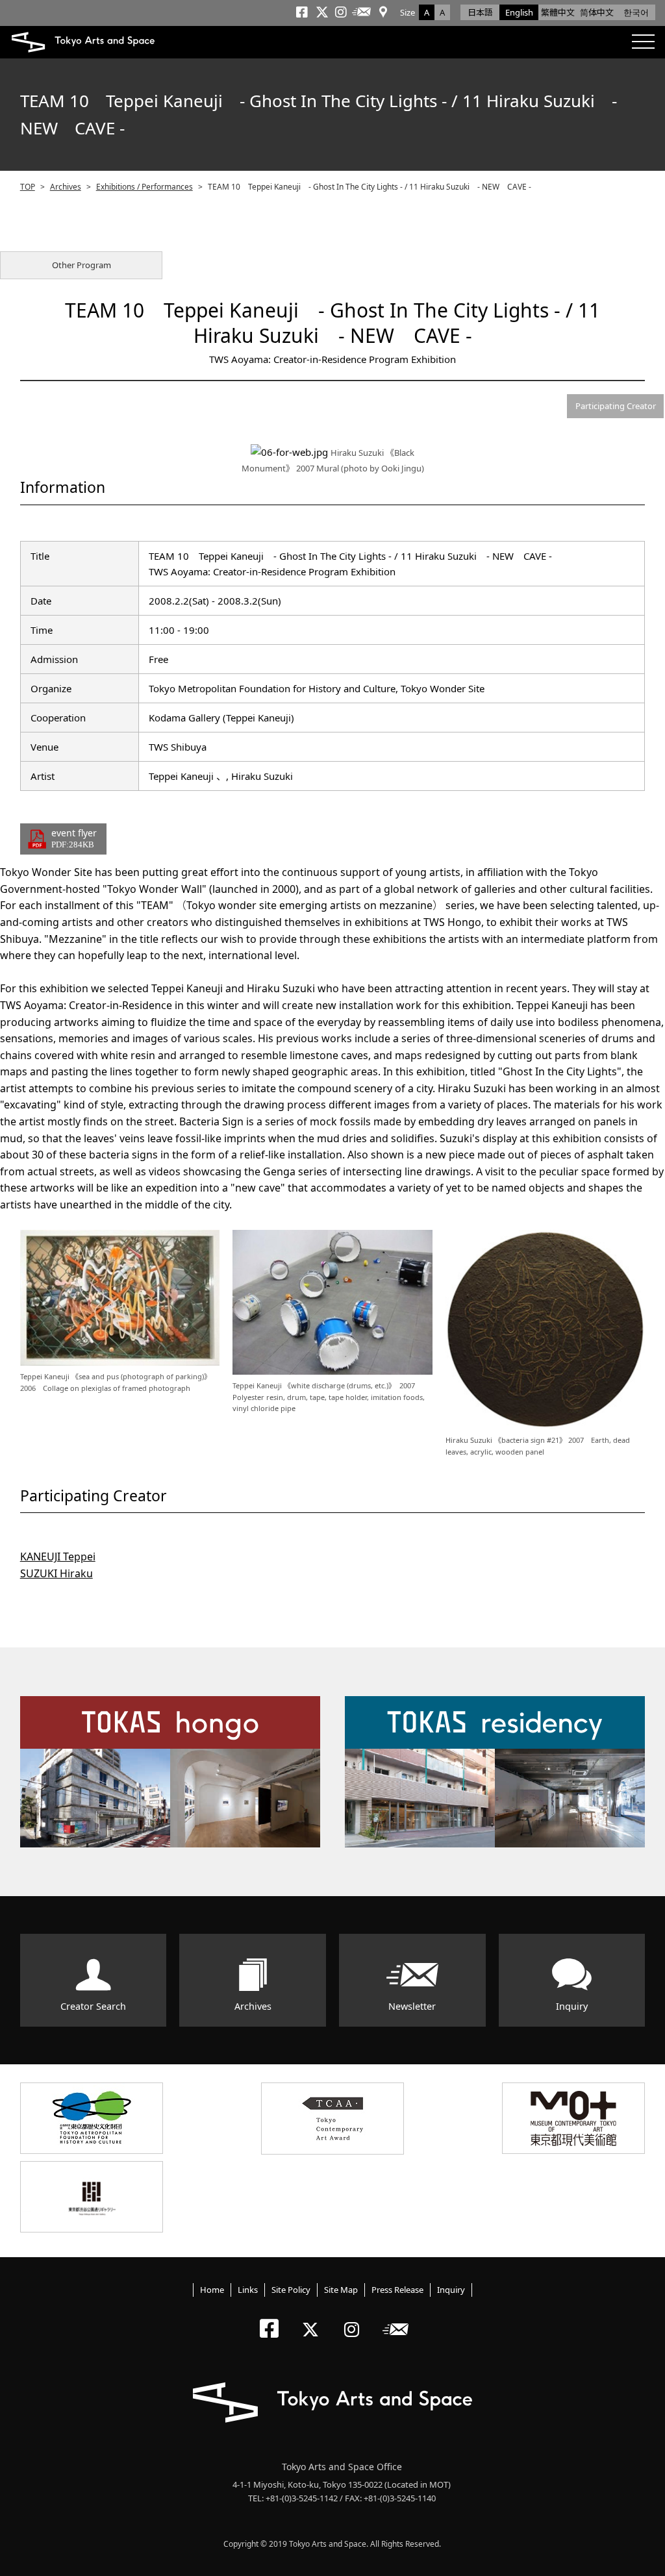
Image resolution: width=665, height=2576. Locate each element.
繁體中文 (558, 12)
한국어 (636, 12)
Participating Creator (616, 406)
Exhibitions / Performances (144, 187)
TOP (28, 187)
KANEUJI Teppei (58, 1557)
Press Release (397, 2290)
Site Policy (291, 2290)
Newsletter (412, 2006)
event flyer (74, 838)
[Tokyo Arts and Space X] (313, 2319)
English (519, 12)
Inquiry (572, 2006)
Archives (66, 187)
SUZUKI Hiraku (56, 1573)
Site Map (341, 2290)
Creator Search (93, 2006)
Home (212, 2290)
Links (248, 2290)
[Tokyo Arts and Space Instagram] (356, 2319)
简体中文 (597, 12)
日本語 (480, 12)
